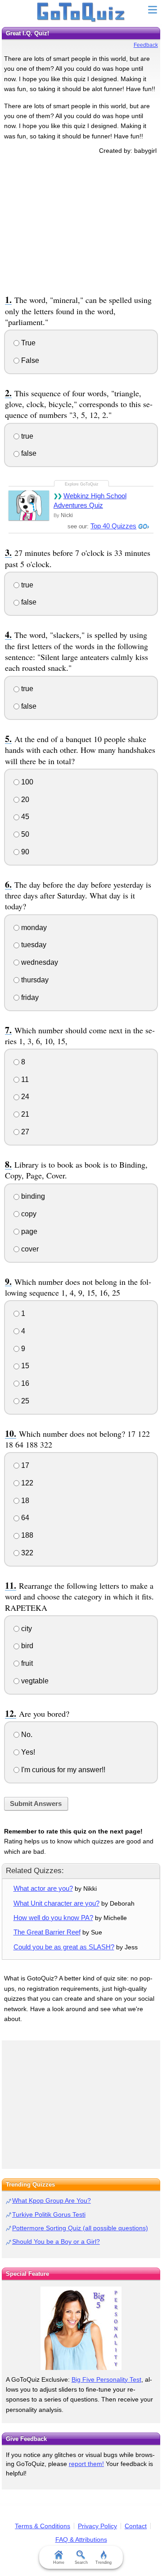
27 (24, 1132)
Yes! (27, 1752)
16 (24, 1383)
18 (24, 1501)
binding (32, 1196)
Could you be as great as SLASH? (64, 1947)
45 (24, 817)
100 (26, 782)
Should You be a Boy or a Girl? (56, 2241)
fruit (26, 1663)
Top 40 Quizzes (113, 526)
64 (24, 1518)
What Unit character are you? (56, 1903)
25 (24, 1401)
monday (33, 928)
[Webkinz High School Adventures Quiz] (29, 505)
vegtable (34, 1681)
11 (24, 1079)
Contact (136, 2526)
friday (29, 997)
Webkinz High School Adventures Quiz (90, 500)
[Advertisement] (81, 223)
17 (24, 1465)
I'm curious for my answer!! (62, 1770)
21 (24, 1114)
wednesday (39, 962)
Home (59, 2562)
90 (24, 852)
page (28, 1231)
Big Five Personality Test (106, 2379)
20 (24, 800)
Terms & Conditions (43, 2526)
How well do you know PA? (53, 1918)
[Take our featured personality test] (81, 2328)
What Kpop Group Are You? (52, 2200)
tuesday (33, 945)
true (26, 436)
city (26, 1629)
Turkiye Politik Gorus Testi (49, 2214)
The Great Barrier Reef (47, 1932)
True (27, 343)
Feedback (146, 45)
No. (26, 1735)
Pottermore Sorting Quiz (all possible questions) (80, 2228)
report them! (86, 2464)
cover (29, 1249)
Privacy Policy (97, 2526)
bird (26, 1646)
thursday (34, 980)
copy (28, 1214)
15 (24, 1366)
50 (24, 834)
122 (26, 1483)
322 (26, 1553)
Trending (103, 2562)
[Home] (81, 13)
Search (81, 2562)
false (28, 453)
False (29, 360)
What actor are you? (43, 1888)
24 (24, 1097)
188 (26, 1535)
